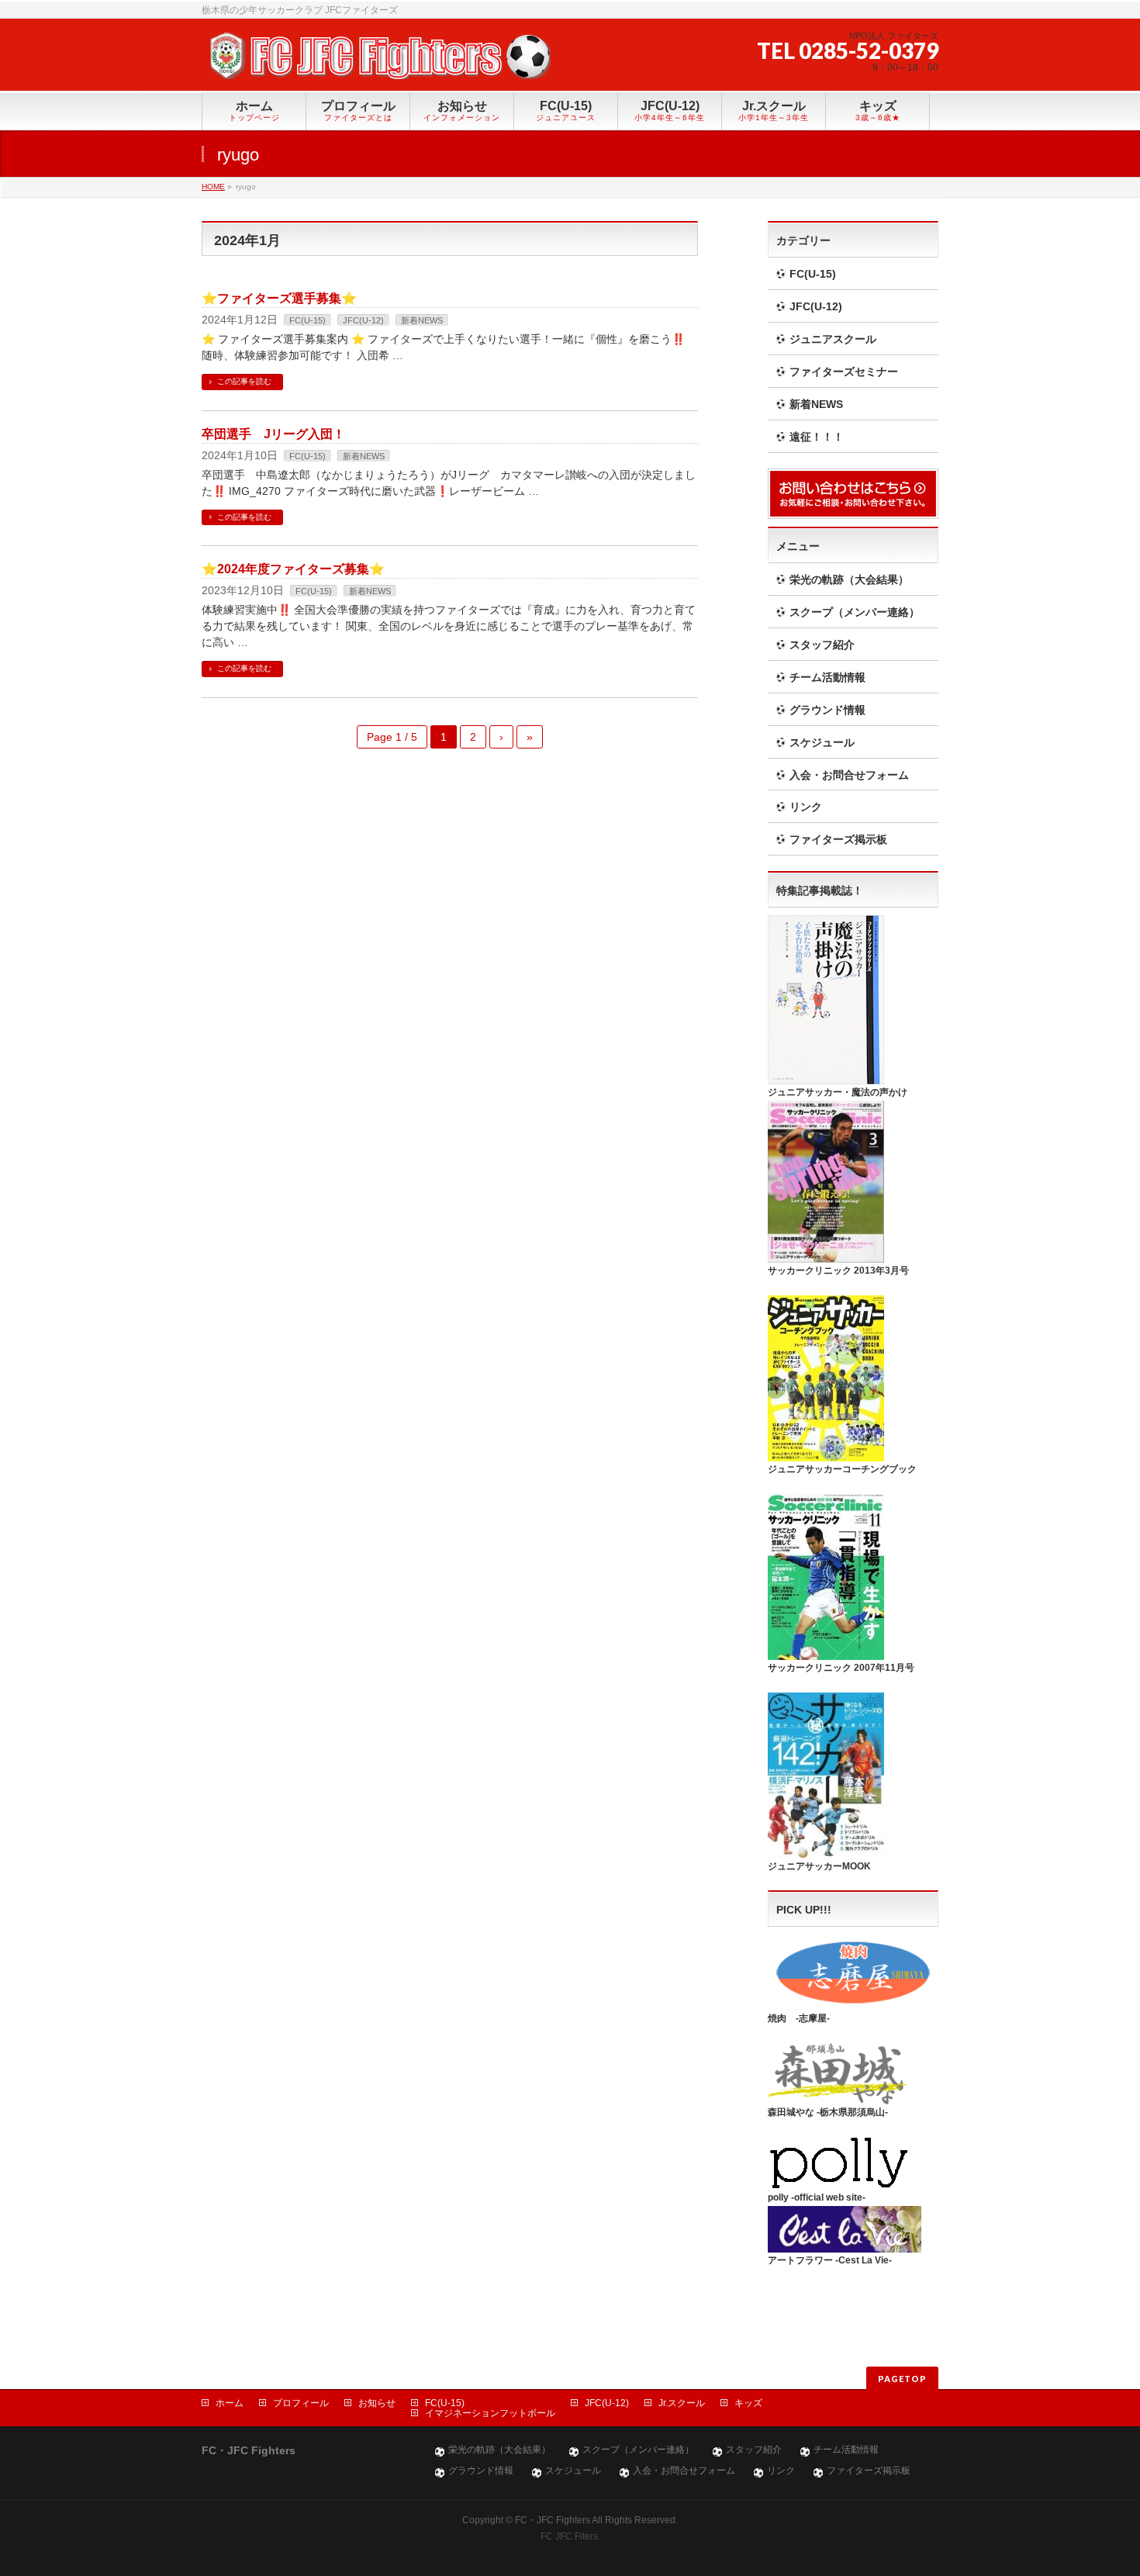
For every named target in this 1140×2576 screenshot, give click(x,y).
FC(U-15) (307, 320)
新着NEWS (422, 320)
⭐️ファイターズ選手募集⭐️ (279, 298)
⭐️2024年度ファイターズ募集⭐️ (293, 569)
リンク (806, 807)
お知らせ (377, 2403)
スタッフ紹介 (822, 645)
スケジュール (822, 742)
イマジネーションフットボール (490, 2413)
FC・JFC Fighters (553, 2520)
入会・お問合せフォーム (849, 775)
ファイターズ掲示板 (838, 839)
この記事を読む (244, 381)
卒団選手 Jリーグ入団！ (273, 434)
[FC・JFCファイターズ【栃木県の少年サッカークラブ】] (376, 62)
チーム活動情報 (827, 677)
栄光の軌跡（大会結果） (849, 579)
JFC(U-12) (363, 320)
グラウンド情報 (827, 710)
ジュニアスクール (833, 339)
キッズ (748, 2403)
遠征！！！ (817, 437)
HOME (213, 187)
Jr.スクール (682, 2403)
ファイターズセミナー (844, 372)
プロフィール (301, 2403)
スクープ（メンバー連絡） (855, 612)
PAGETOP (902, 2379)
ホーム (230, 2403)
